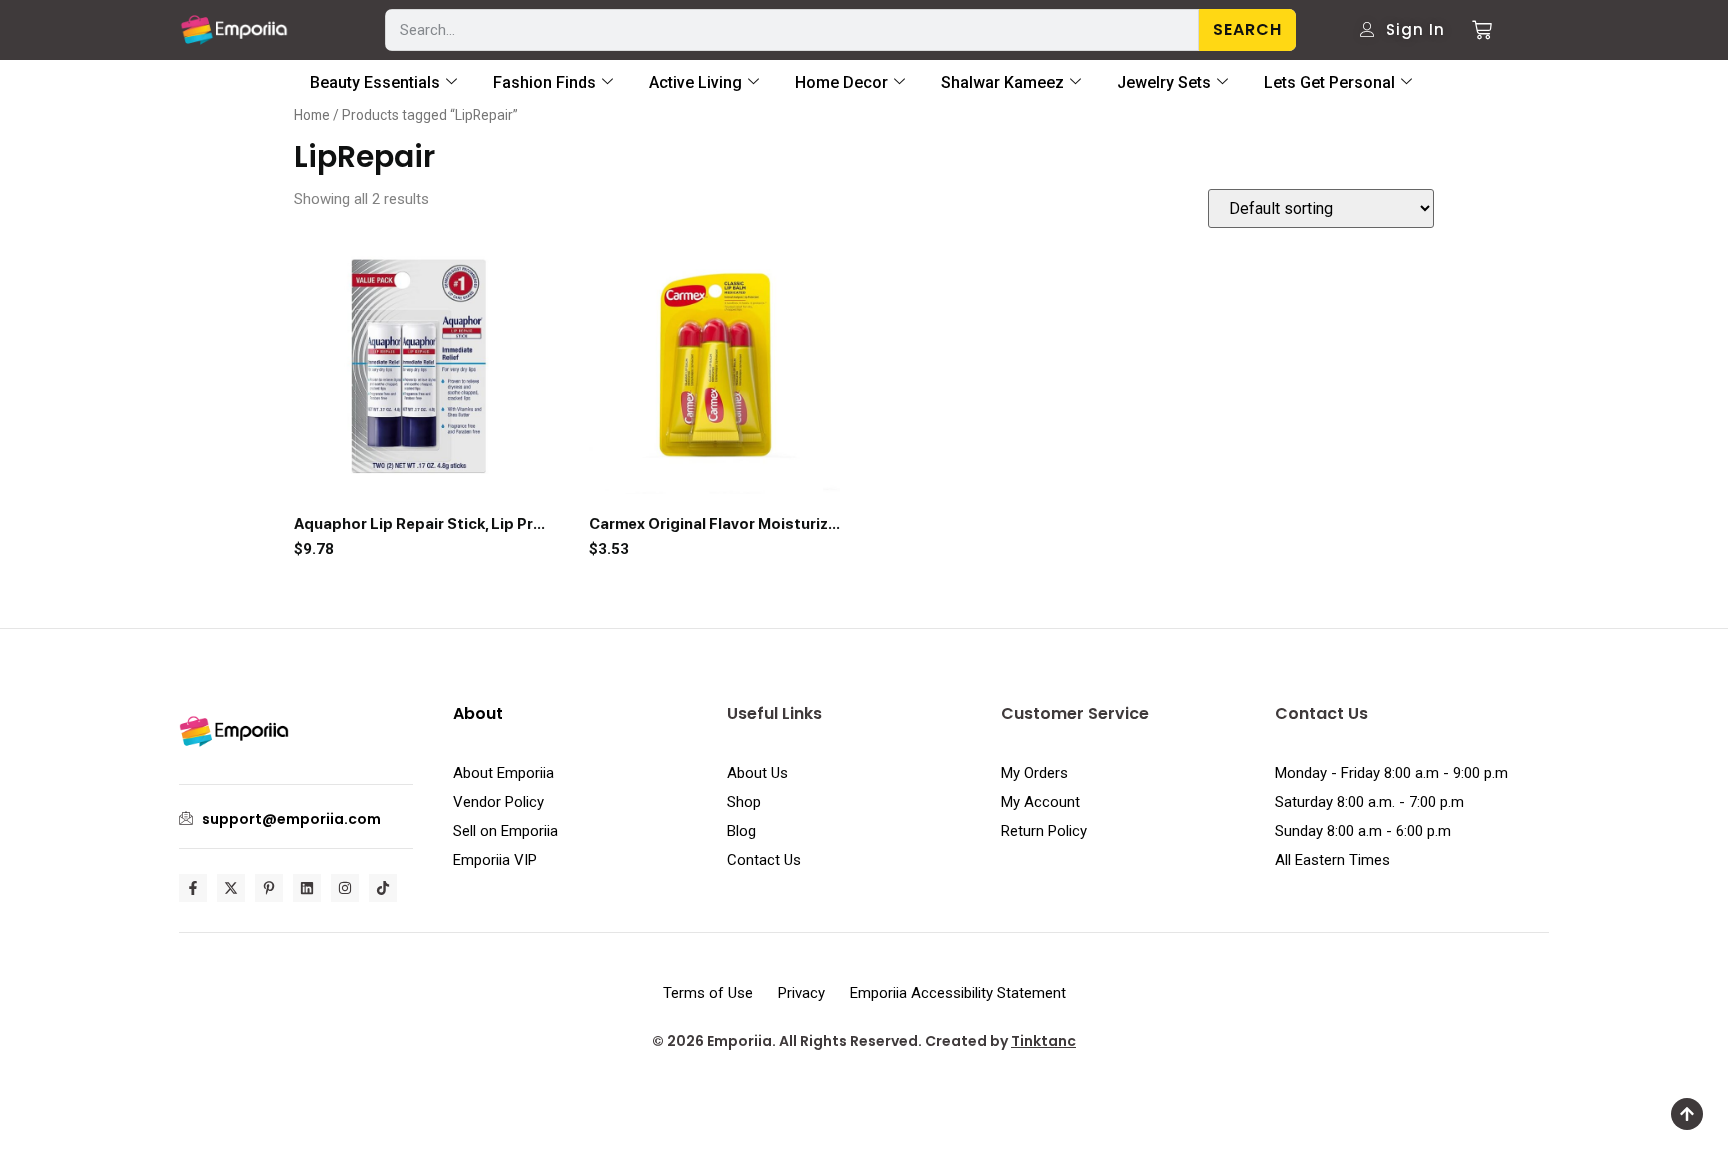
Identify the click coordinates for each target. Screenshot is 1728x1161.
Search (1247, 29)
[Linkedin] (307, 888)
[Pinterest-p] (269, 888)
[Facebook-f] (193, 888)
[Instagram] (345, 888)
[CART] (1474, 30)
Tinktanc (1043, 1041)
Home (312, 115)
